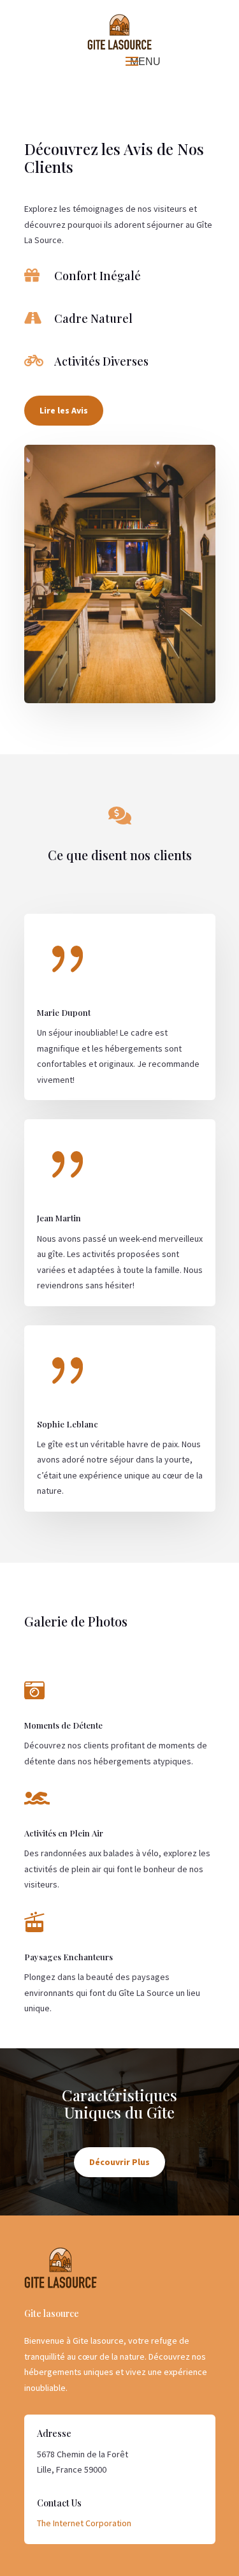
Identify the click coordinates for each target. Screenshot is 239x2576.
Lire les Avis (64, 410)
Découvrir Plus (119, 2162)
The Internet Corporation (84, 2523)
